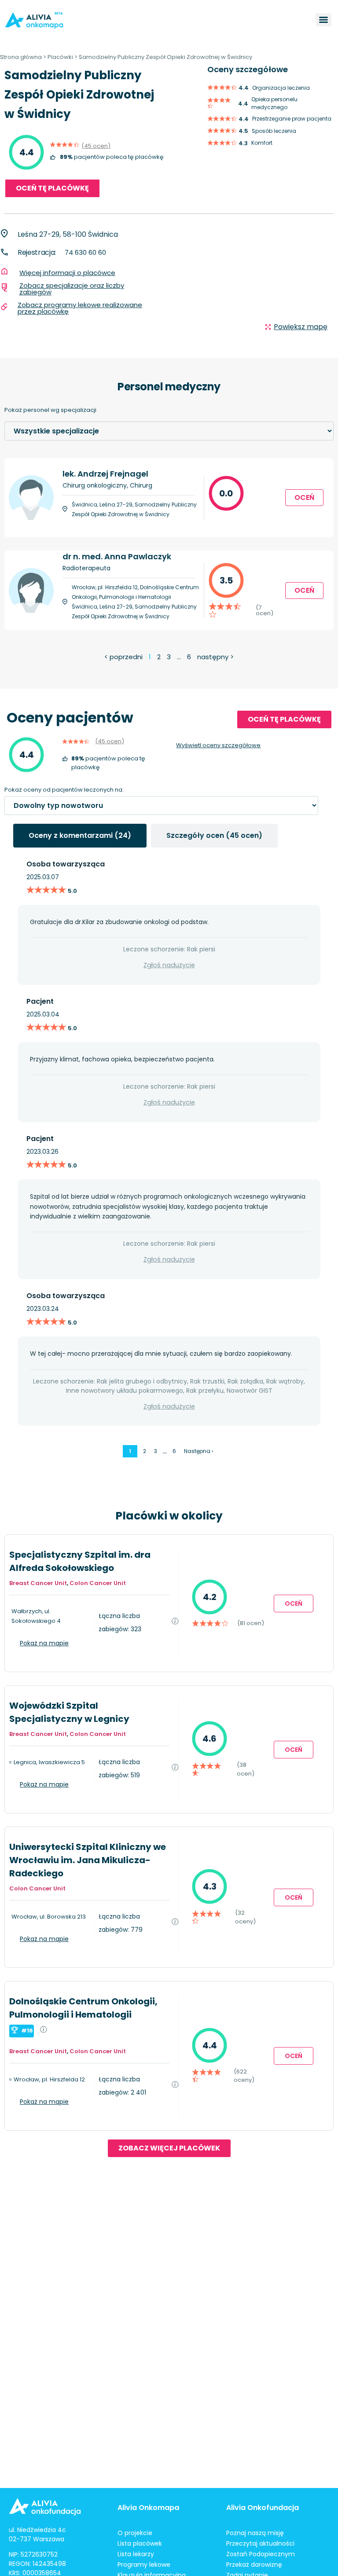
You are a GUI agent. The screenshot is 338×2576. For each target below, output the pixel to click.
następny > (215, 657)
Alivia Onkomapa (148, 2508)
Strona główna (21, 57)
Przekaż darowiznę (254, 2565)
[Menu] (323, 20)
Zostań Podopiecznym (261, 2554)
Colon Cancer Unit (98, 1583)
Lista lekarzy (136, 2554)
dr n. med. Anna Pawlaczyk (117, 556)
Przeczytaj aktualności (260, 2543)
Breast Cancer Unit (38, 1583)
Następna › (198, 1451)
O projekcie (135, 2533)
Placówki (60, 57)
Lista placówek (140, 2543)
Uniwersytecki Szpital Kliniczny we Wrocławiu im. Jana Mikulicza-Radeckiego (88, 1860)
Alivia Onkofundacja (263, 2508)
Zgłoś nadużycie (169, 965)
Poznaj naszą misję (255, 2533)
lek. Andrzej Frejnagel (105, 474)
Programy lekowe (144, 2565)
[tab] (80, 836)
